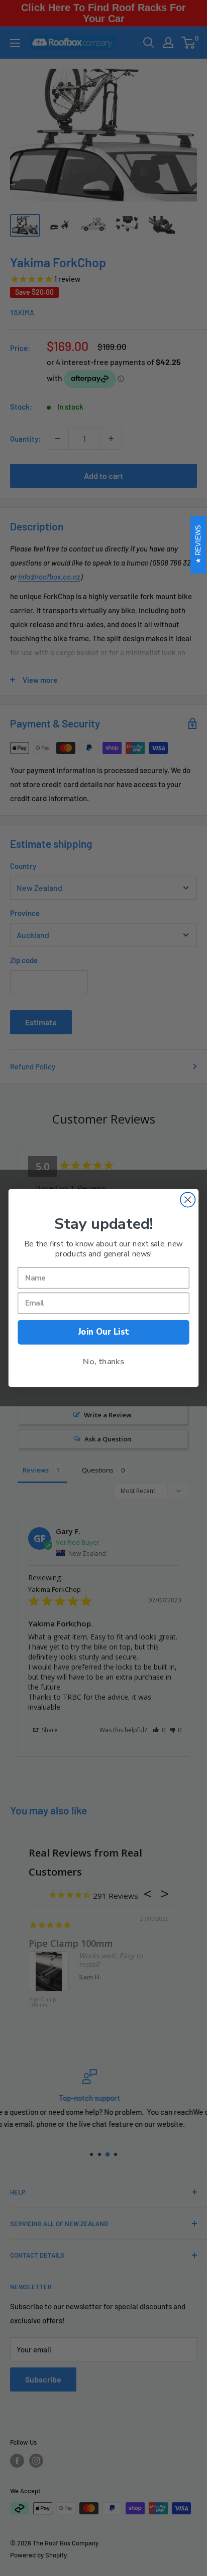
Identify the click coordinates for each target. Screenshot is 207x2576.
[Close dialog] (188, 1200)
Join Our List (104, 1332)
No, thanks (103, 1361)
